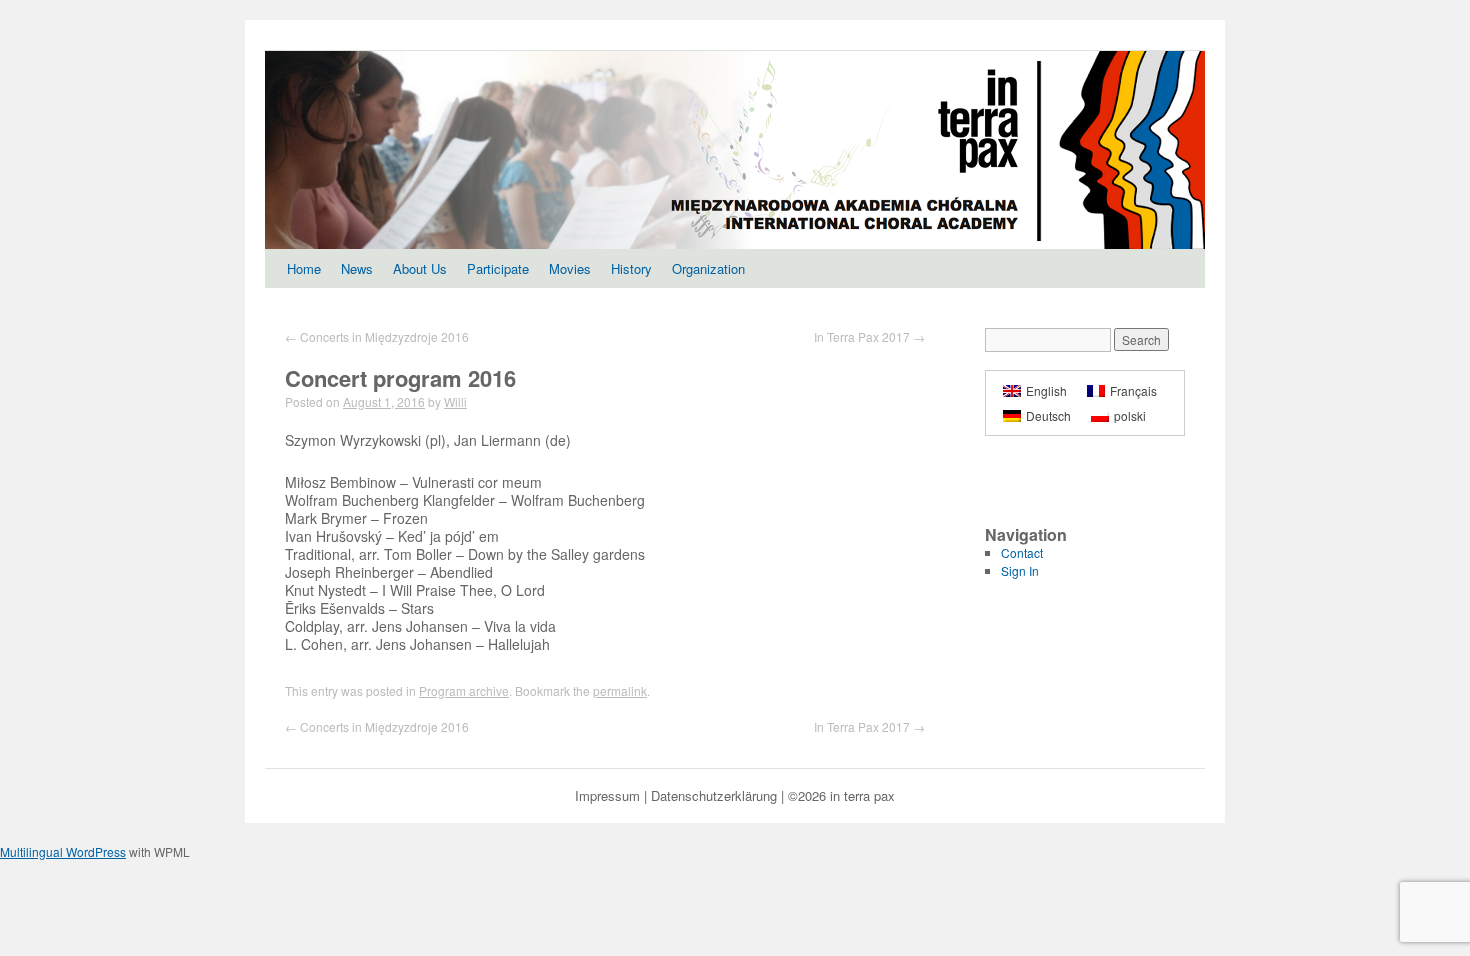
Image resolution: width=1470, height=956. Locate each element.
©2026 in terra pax (841, 795)
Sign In (1020, 570)
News (357, 268)
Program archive (464, 690)
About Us (420, 268)
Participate (498, 268)
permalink (620, 690)
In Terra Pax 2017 (869, 336)
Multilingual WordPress (63, 851)
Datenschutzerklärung (714, 795)
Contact (1022, 552)
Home (304, 268)
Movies (570, 268)
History (631, 268)
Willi (455, 401)
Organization (708, 268)
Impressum (607, 795)
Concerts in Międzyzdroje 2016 (377, 336)
